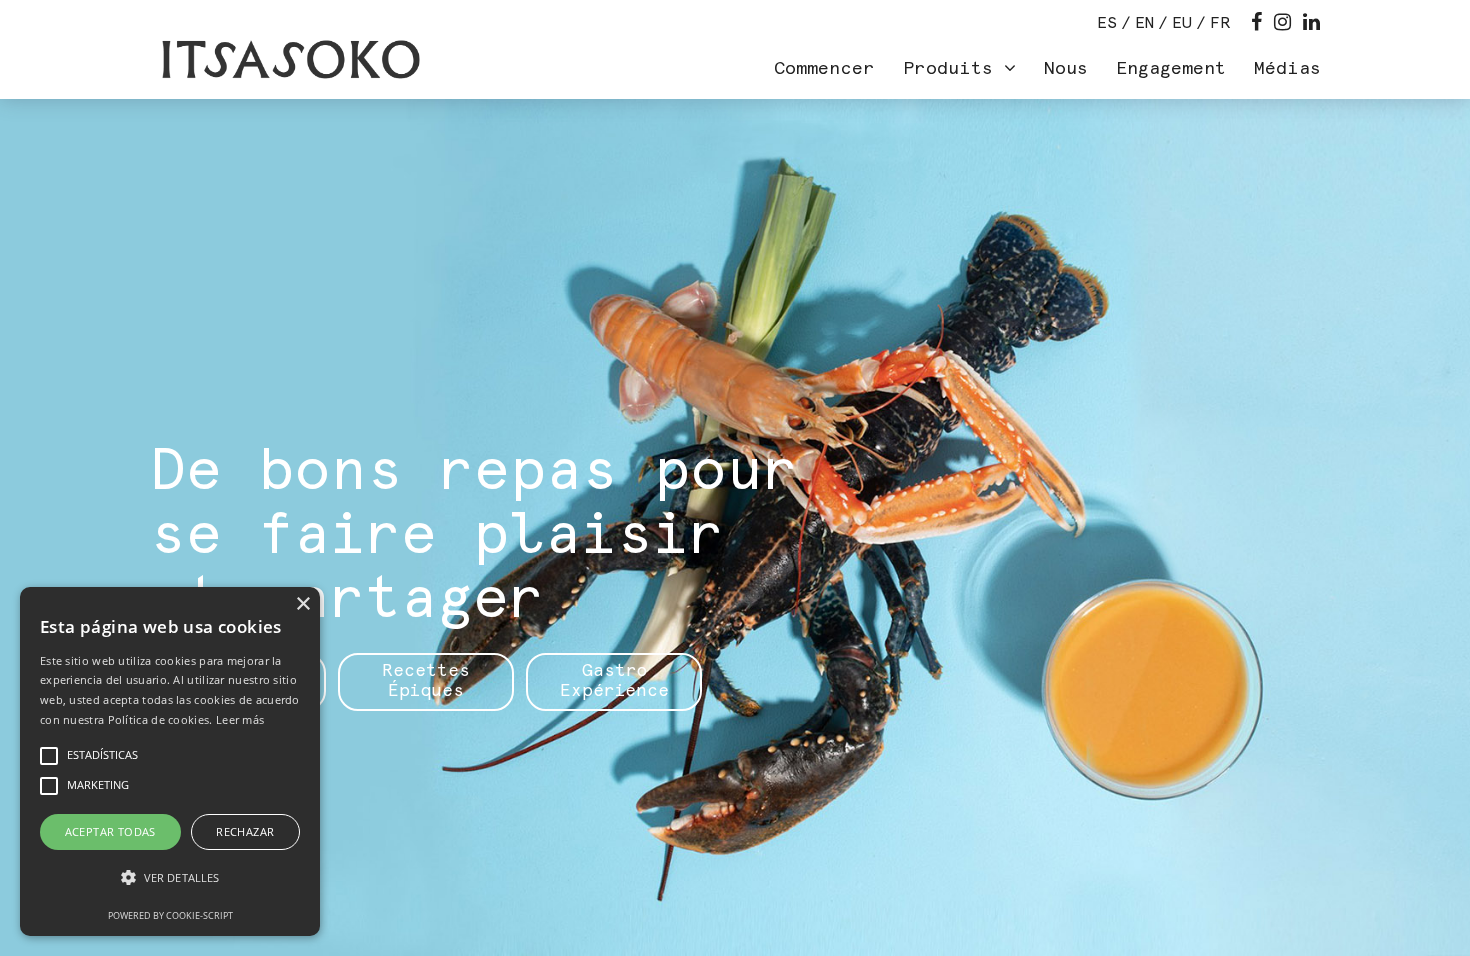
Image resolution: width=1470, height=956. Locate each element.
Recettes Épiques (426, 681)
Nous (1066, 69)
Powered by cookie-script (170, 915)
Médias (1287, 69)
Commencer (824, 69)
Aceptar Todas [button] (110, 831)
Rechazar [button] (245, 831)
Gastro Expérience (614, 681)
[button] (170, 878)
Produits (953, 69)
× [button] (302, 604)
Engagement (1171, 69)
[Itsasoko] (288, 60)
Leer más (240, 719)
